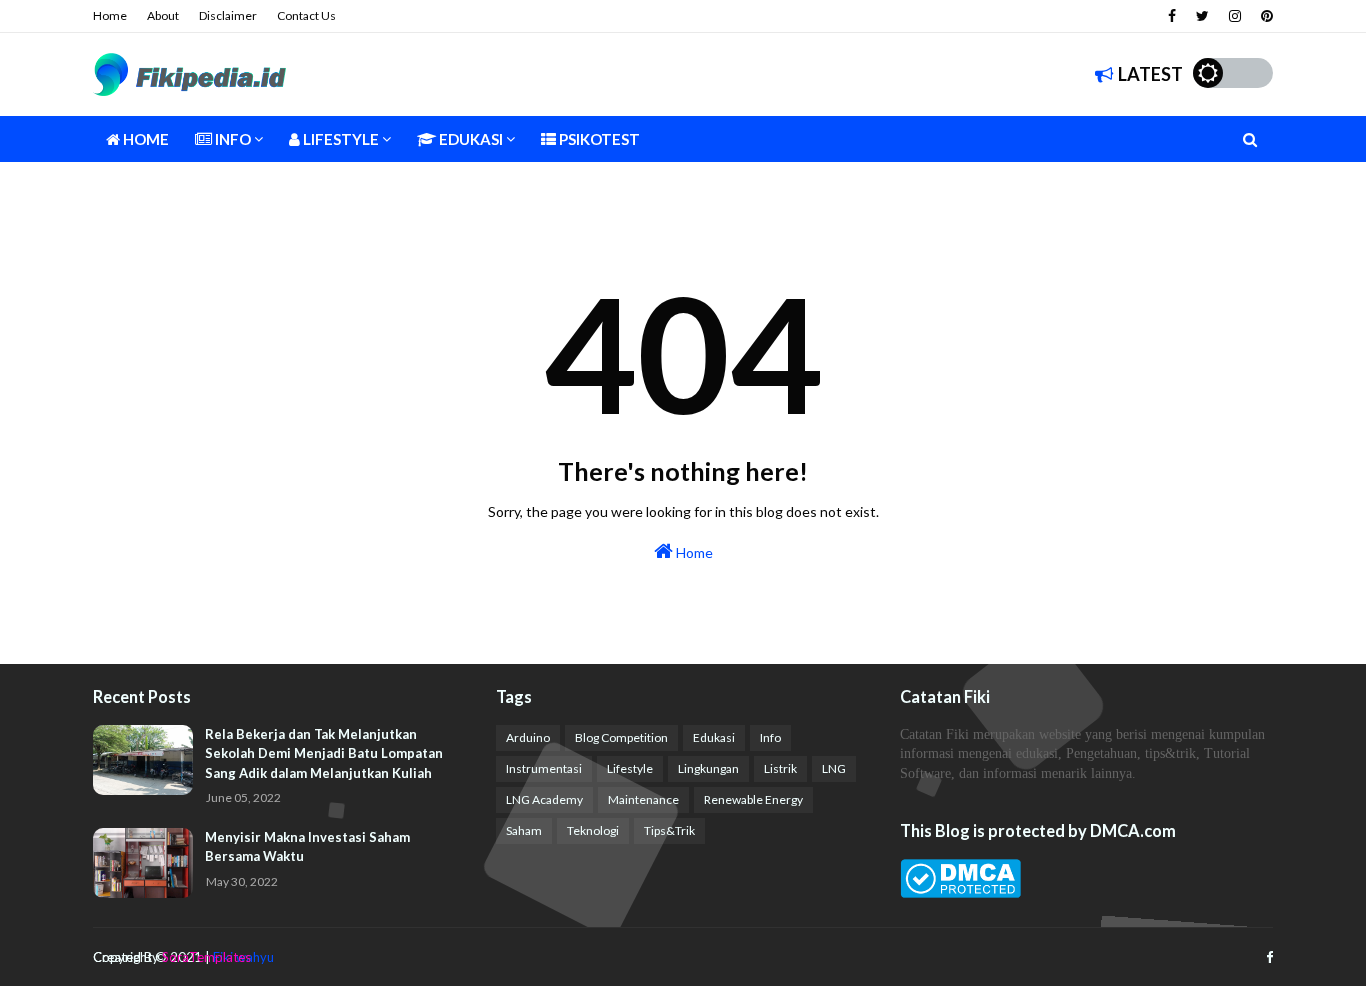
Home (110, 15)
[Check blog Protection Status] (960, 892)
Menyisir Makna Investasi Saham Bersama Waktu (307, 847)
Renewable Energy (753, 799)
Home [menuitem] (144, 139)
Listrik (780, 768)
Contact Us (306, 15)
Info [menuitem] (231, 139)
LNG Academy (544, 799)
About (163, 15)
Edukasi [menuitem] (469, 139)
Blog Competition (621, 737)
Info (770, 737)
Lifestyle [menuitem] (339, 139)
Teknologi (593, 830)
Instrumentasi (544, 768)
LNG (834, 768)
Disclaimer (228, 15)
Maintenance (643, 799)
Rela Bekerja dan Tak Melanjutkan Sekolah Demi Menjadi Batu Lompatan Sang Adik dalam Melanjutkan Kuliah (324, 753)
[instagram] (1235, 16)
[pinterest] (1264, 16)
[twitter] (1202, 16)
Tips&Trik (669, 830)
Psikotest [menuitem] (598, 139)
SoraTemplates (206, 957)
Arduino (528, 737)
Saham (524, 830)
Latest (1150, 74)
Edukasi (714, 737)
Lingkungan (708, 768)
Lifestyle (630, 768)
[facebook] (1172, 16)
